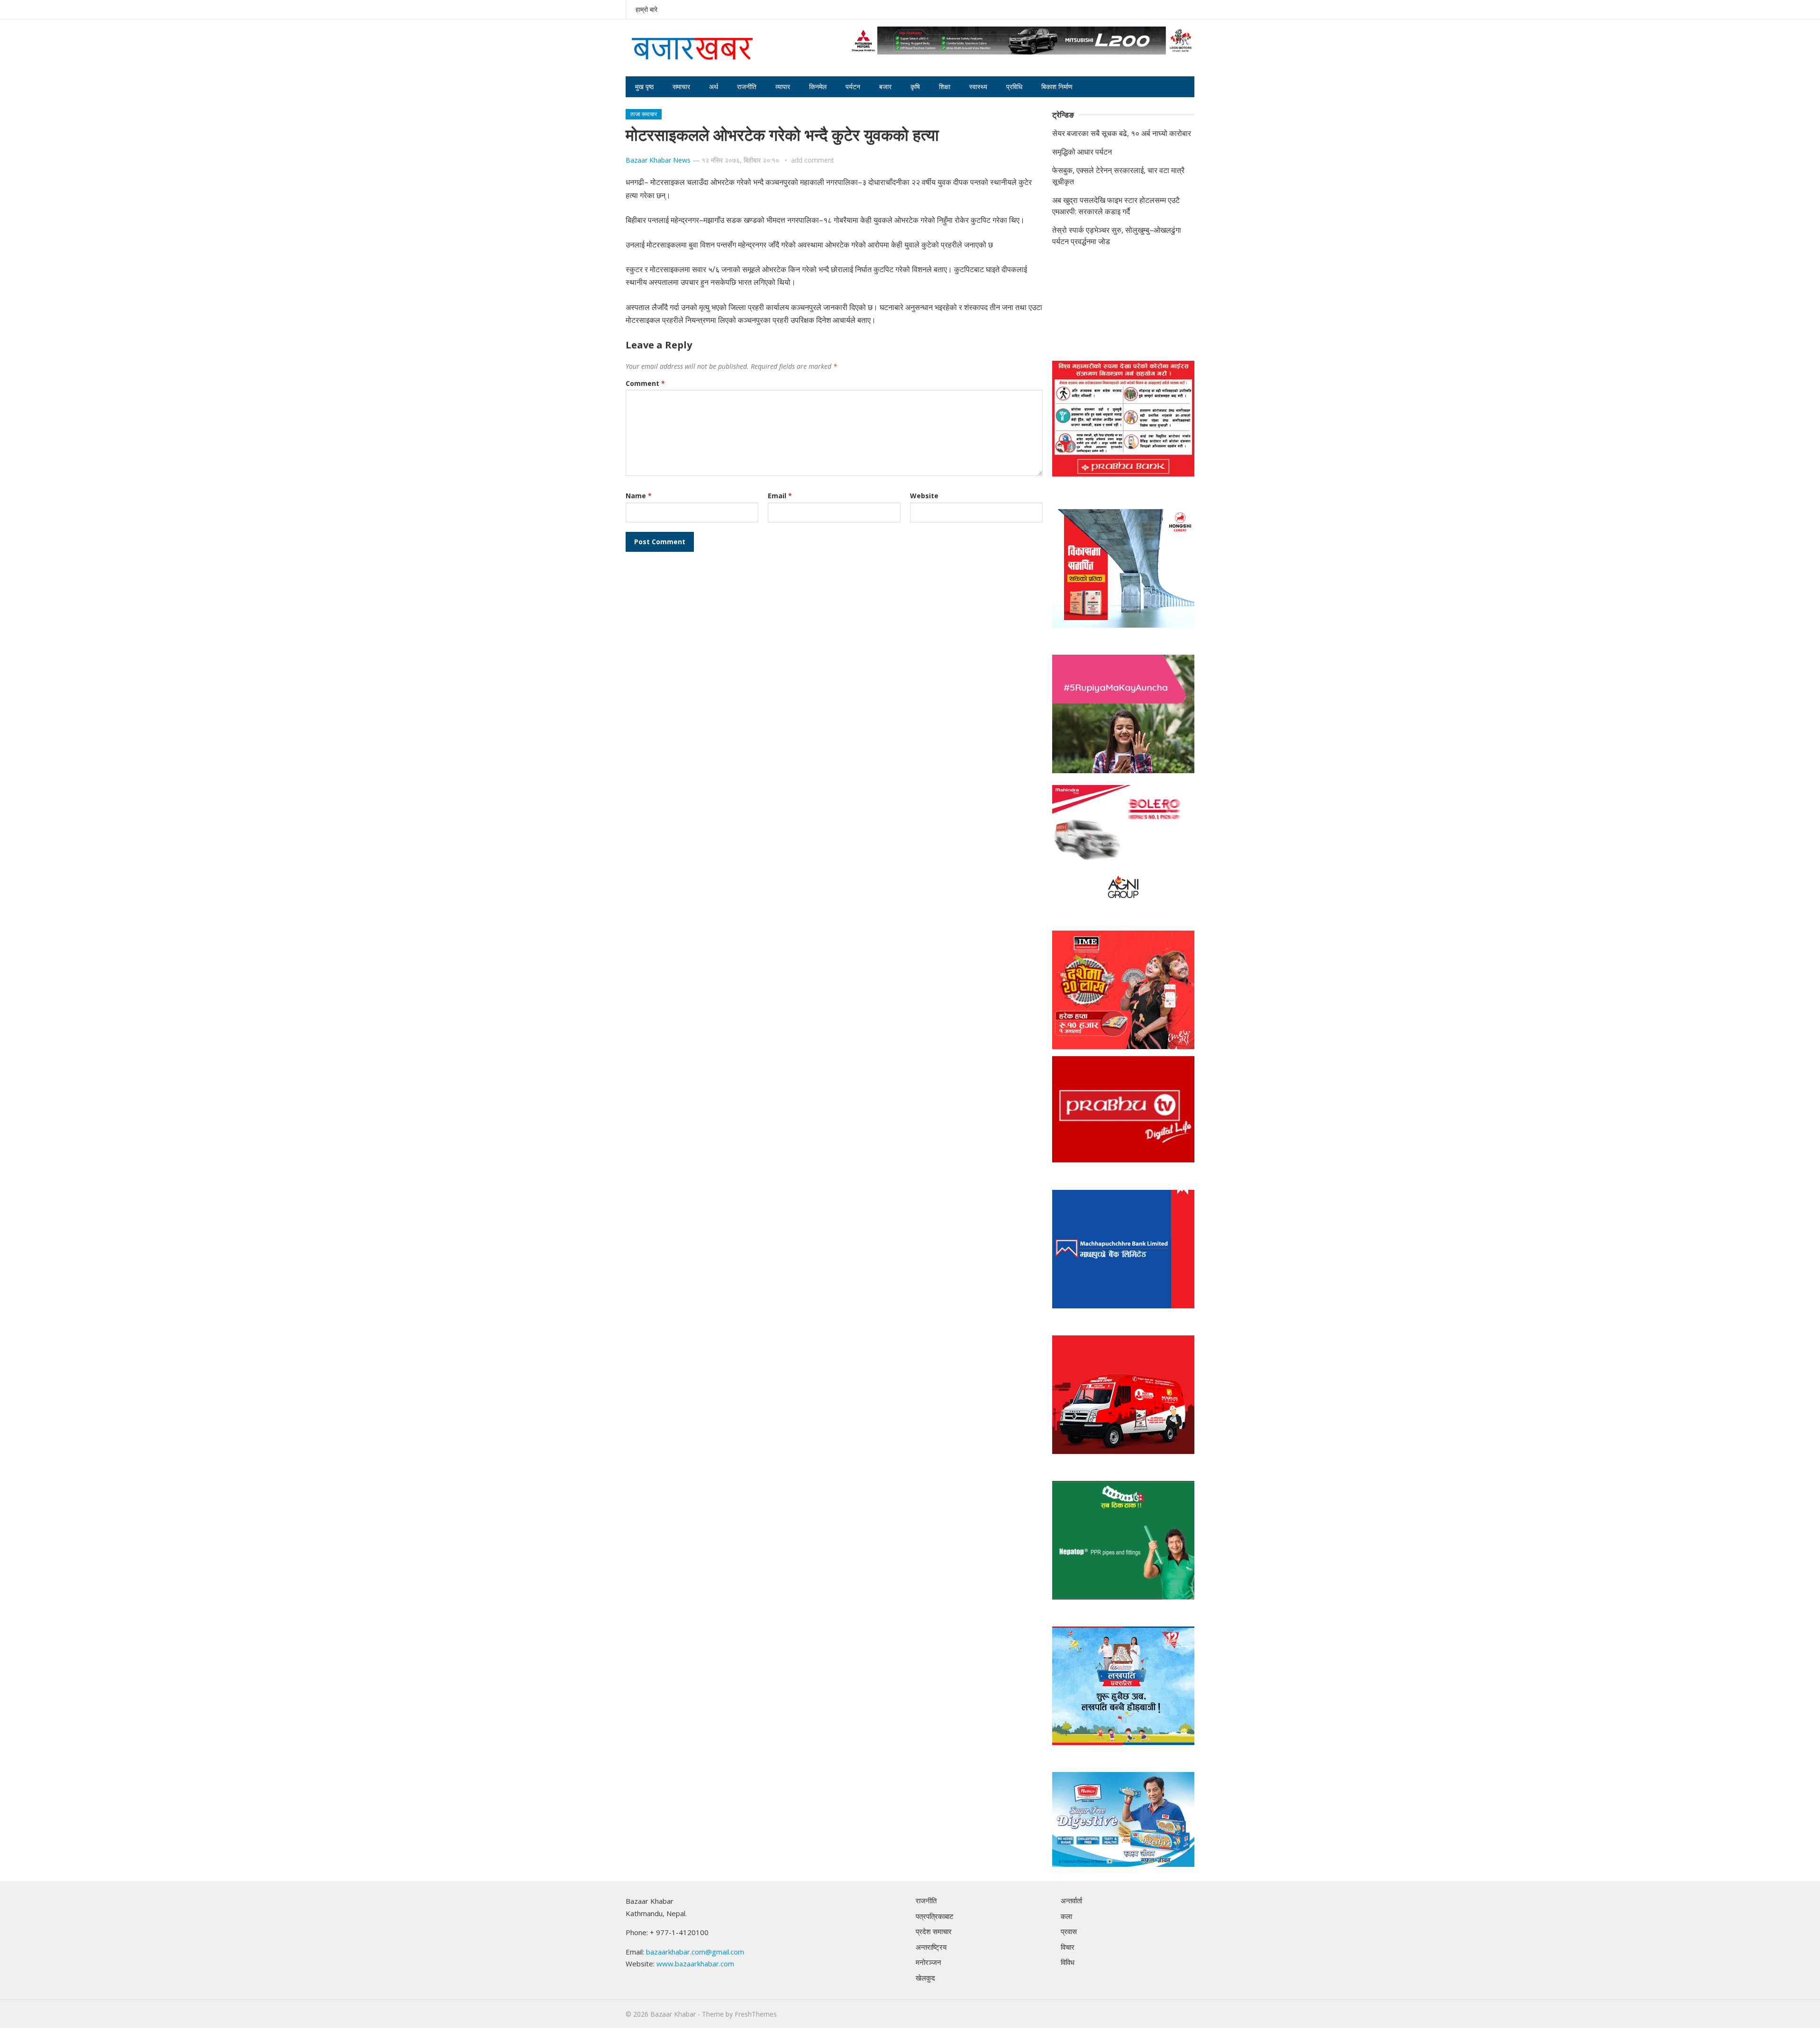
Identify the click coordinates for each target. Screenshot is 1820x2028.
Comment (645, 383)
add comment (813, 160)
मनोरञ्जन (928, 1962)
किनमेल (818, 87)
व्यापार (783, 87)
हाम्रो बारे (646, 9)
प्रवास (1069, 1931)
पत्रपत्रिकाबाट (935, 1916)
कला (1066, 1916)
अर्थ (714, 87)
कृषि (915, 87)
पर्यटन (853, 87)
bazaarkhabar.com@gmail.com (695, 1952)
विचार (1068, 1947)
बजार (885, 87)
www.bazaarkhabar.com (695, 1964)
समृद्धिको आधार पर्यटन (1082, 152)
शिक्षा (945, 87)
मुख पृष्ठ (644, 87)
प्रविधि (1014, 87)
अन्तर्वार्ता (1071, 1900)
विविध (1068, 1962)
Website (924, 496)
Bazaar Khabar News (658, 160)
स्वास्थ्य (978, 87)
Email (780, 496)
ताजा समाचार (644, 114)
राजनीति (747, 87)
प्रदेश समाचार (934, 1931)
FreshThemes (756, 2014)
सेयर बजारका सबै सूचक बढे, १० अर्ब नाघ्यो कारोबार (1122, 133)
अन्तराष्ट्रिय (931, 1947)
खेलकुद (925, 1978)
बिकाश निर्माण (1057, 87)
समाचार (681, 87)
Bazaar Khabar (673, 2014)
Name (639, 496)
